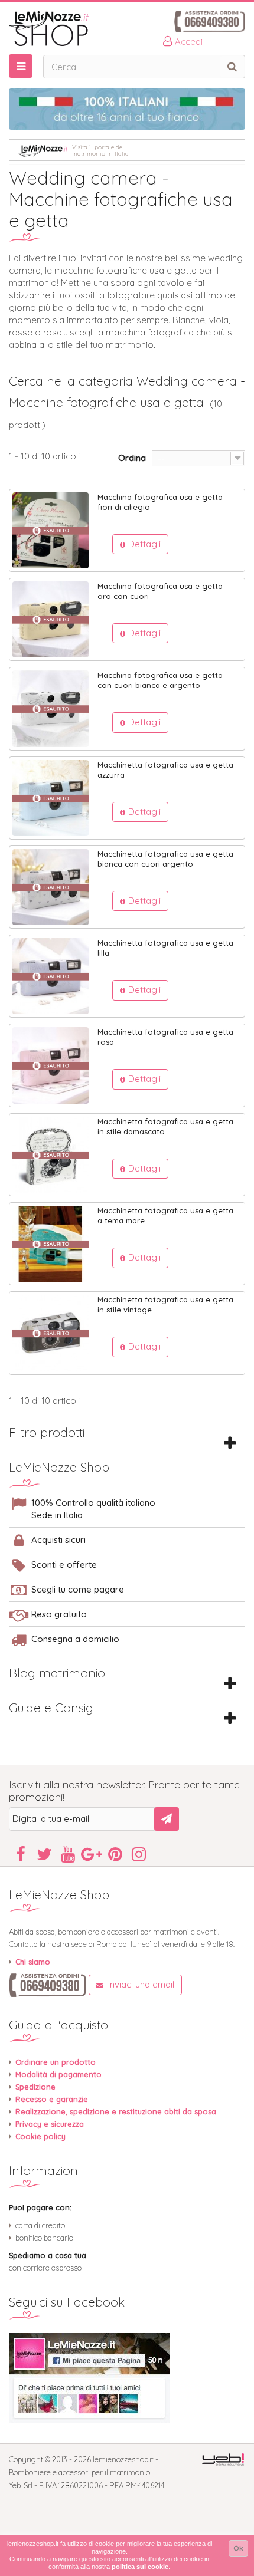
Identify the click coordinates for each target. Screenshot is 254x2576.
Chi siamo (33, 1962)
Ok (238, 2548)
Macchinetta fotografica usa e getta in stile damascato (165, 1126)
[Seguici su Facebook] (127, 2378)
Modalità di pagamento (58, 2074)
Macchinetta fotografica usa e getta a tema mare (165, 1215)
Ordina (132, 458)
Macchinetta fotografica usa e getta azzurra (165, 770)
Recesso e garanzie (52, 2099)
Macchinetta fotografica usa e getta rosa (165, 1037)
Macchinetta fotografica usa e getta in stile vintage (165, 1305)
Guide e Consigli (53, 1708)
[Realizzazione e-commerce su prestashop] (223, 2459)
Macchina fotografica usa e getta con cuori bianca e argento (160, 680)
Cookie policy (40, 2136)
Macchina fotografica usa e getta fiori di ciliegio (160, 502)
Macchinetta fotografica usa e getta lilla (165, 948)
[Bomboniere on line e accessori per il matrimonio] (127, 29)
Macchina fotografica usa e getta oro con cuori (160, 591)
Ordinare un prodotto (56, 2062)
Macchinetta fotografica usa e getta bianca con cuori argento (165, 859)
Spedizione (35, 2087)
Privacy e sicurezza (50, 2124)
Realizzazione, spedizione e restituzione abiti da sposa (116, 2111)
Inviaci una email (140, 1984)
